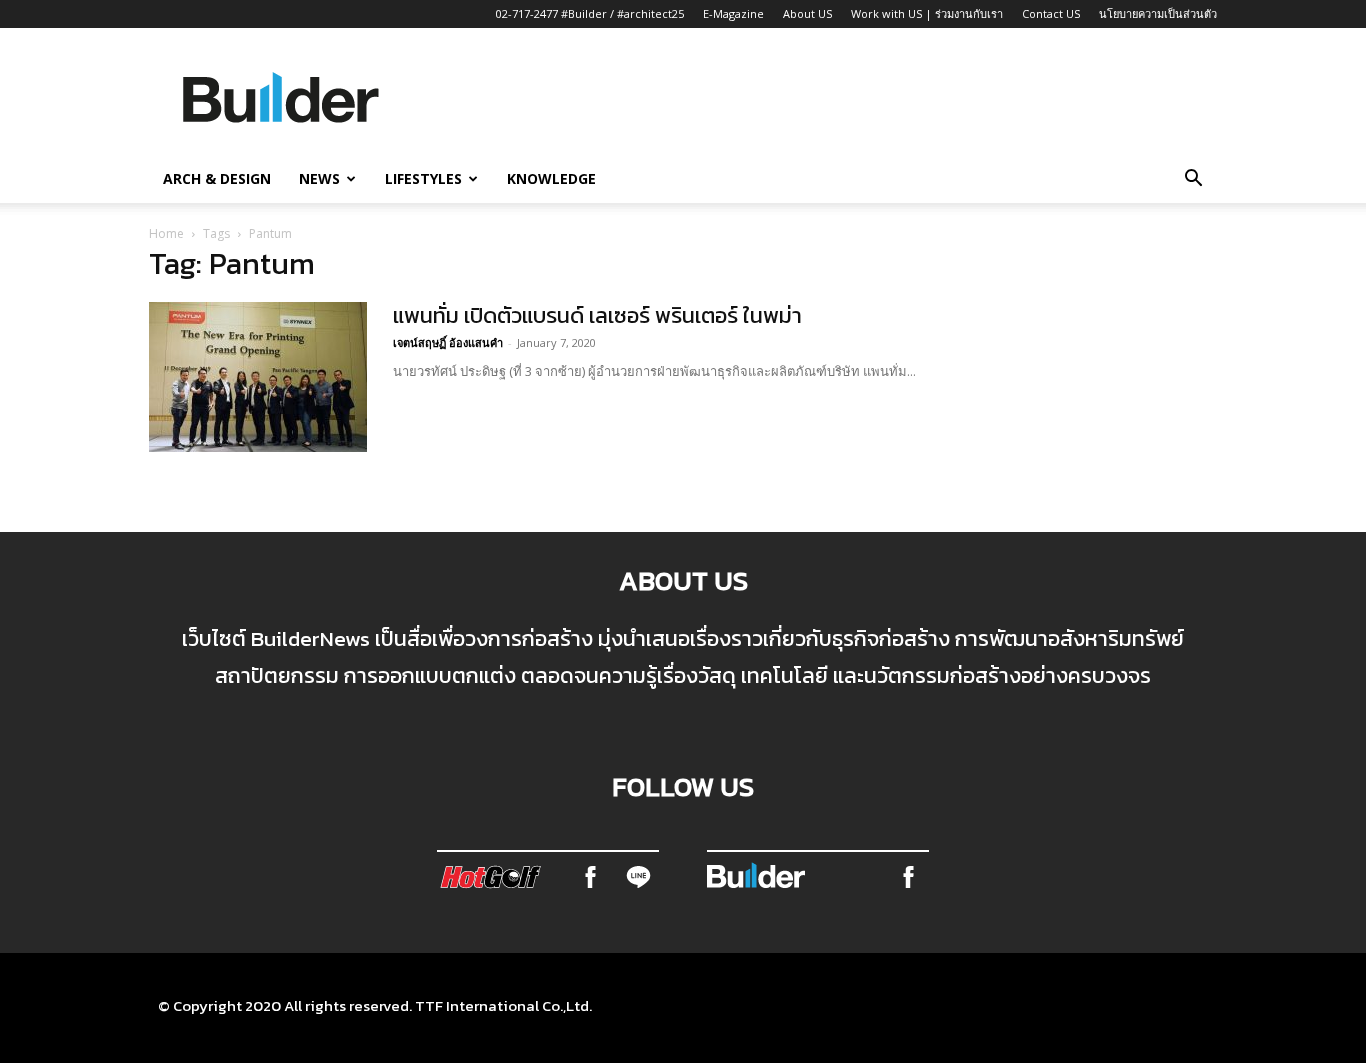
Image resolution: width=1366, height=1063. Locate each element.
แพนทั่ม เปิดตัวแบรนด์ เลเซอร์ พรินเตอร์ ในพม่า (597, 315)
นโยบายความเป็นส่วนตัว (1158, 13)
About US (807, 13)
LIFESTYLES (423, 178)
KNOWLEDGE (551, 178)
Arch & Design (217, 178)
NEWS (319, 178)
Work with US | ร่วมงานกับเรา (927, 13)
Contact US (1051, 13)
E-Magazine (733, 13)
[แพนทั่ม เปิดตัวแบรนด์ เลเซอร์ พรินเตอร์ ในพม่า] (258, 377)
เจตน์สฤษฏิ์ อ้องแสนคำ (448, 342)
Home (166, 233)
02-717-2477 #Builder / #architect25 (590, 13)
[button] (1193, 180)
